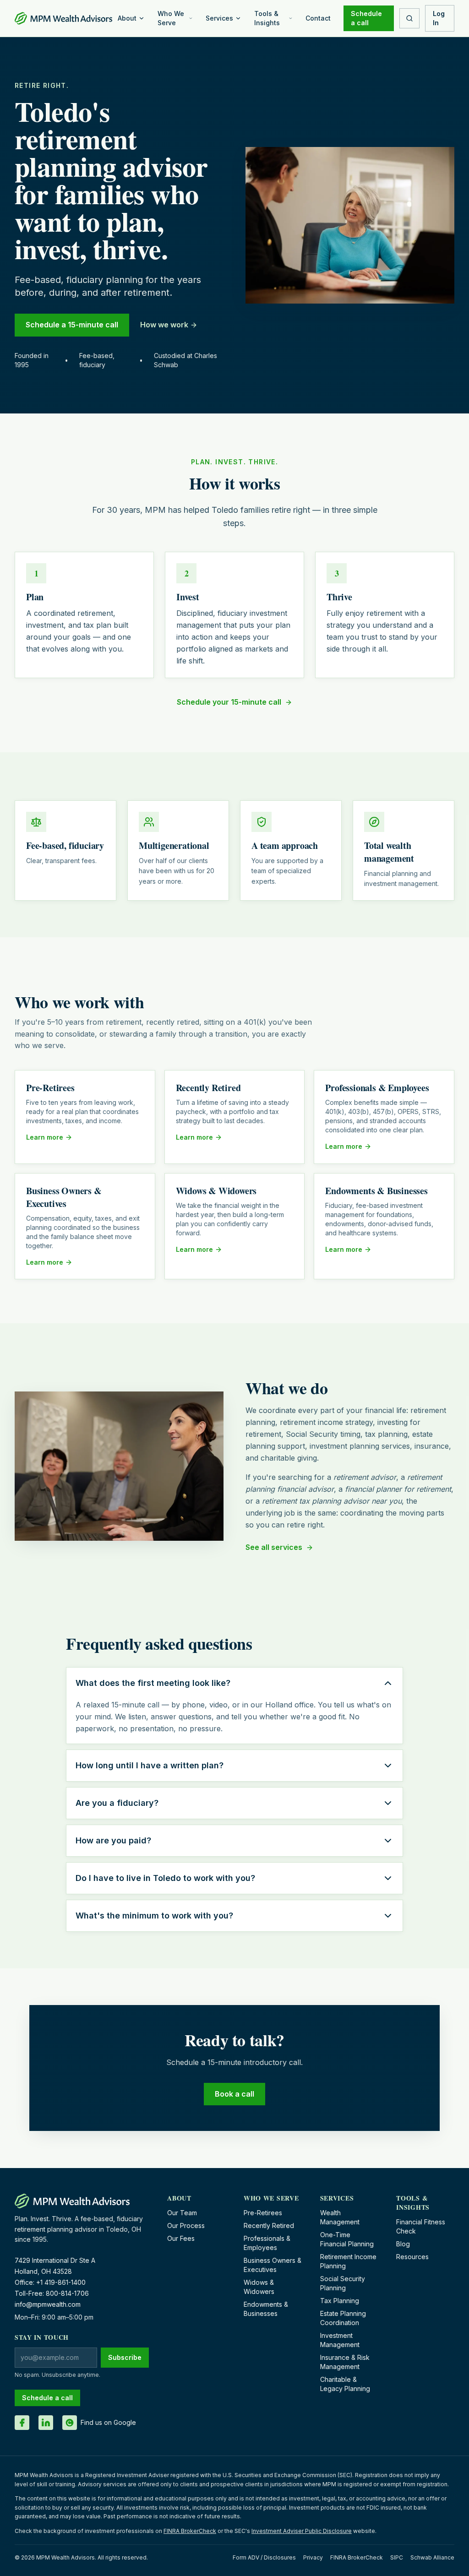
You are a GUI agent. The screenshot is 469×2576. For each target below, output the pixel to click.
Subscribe (125, 2357)
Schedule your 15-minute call (229, 702)
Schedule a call (366, 18)
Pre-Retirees (263, 2213)
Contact (318, 18)
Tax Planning (340, 2301)
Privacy (313, 2557)
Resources (412, 2257)
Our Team (182, 2213)
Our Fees (181, 2238)
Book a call (234, 2094)
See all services (274, 1547)
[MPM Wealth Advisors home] (63, 18)
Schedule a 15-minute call (72, 325)
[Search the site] (409, 18)
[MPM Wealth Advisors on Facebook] (22, 2423)
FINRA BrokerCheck (190, 2531)
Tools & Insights (267, 18)
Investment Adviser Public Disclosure (302, 2531)
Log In (439, 18)
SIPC (397, 2557)
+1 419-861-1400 (61, 2282)
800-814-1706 (67, 2293)
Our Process (186, 2225)
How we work (164, 325)
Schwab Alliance (432, 2557)
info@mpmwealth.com (48, 2304)
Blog (403, 2244)
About (127, 18)
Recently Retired (269, 2225)
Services (219, 18)
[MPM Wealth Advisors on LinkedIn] (46, 2423)
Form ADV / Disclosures (264, 2557)
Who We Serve (171, 18)
